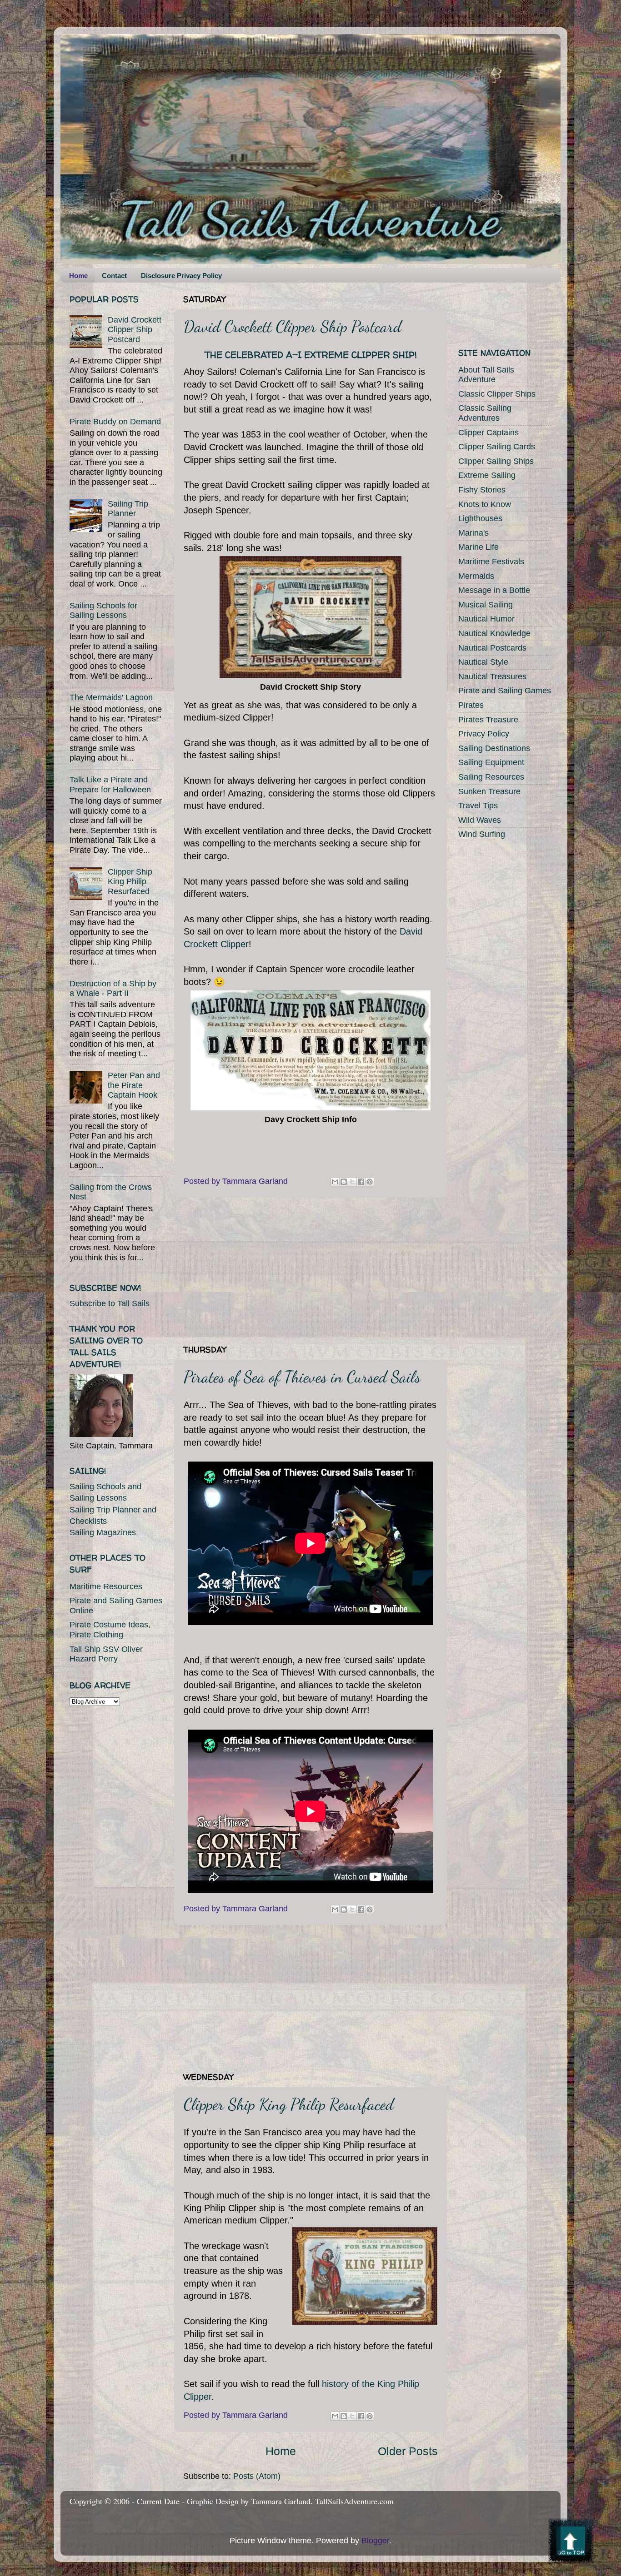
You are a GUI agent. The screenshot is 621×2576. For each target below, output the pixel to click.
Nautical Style (483, 662)
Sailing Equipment (491, 762)
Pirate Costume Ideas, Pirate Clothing (110, 1630)
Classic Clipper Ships (497, 394)
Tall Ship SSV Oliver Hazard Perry (106, 1654)
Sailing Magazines (103, 1532)
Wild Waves (480, 820)
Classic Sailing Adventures (485, 413)
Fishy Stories (482, 490)
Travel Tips (478, 806)
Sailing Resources (491, 777)
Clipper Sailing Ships (496, 461)
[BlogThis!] (344, 1182)
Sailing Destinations (494, 748)
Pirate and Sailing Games (505, 691)
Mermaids (476, 576)
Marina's (473, 533)
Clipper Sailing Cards (497, 447)
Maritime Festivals (491, 562)
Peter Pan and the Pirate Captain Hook (134, 1085)
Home (78, 276)
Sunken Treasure (489, 791)
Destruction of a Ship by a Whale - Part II (113, 989)
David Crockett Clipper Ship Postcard (293, 326)
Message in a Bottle (494, 590)
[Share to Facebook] (361, 1182)
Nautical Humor (486, 619)
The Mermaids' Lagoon (111, 697)
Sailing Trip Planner (128, 509)
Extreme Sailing (487, 475)
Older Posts (408, 2451)
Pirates (471, 705)
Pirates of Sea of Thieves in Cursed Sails (302, 1377)
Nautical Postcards (492, 648)
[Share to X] (352, 1182)
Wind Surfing (482, 834)
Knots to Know (485, 504)
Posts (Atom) (257, 2476)
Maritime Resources (106, 1586)
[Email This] (335, 1182)
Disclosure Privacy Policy (181, 276)
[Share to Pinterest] (370, 1182)
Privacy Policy (484, 734)
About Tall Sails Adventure (486, 375)
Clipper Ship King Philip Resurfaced (289, 2104)
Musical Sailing (486, 605)
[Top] (571, 2543)
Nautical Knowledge (494, 633)
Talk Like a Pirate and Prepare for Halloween (110, 785)
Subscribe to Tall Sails (110, 1303)
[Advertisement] (310, 1271)
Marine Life (478, 547)
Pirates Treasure (488, 720)
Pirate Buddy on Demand (115, 422)
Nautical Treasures (492, 676)
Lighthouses (480, 518)
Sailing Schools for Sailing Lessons (103, 611)
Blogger (375, 2541)
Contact (114, 276)
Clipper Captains (488, 433)
